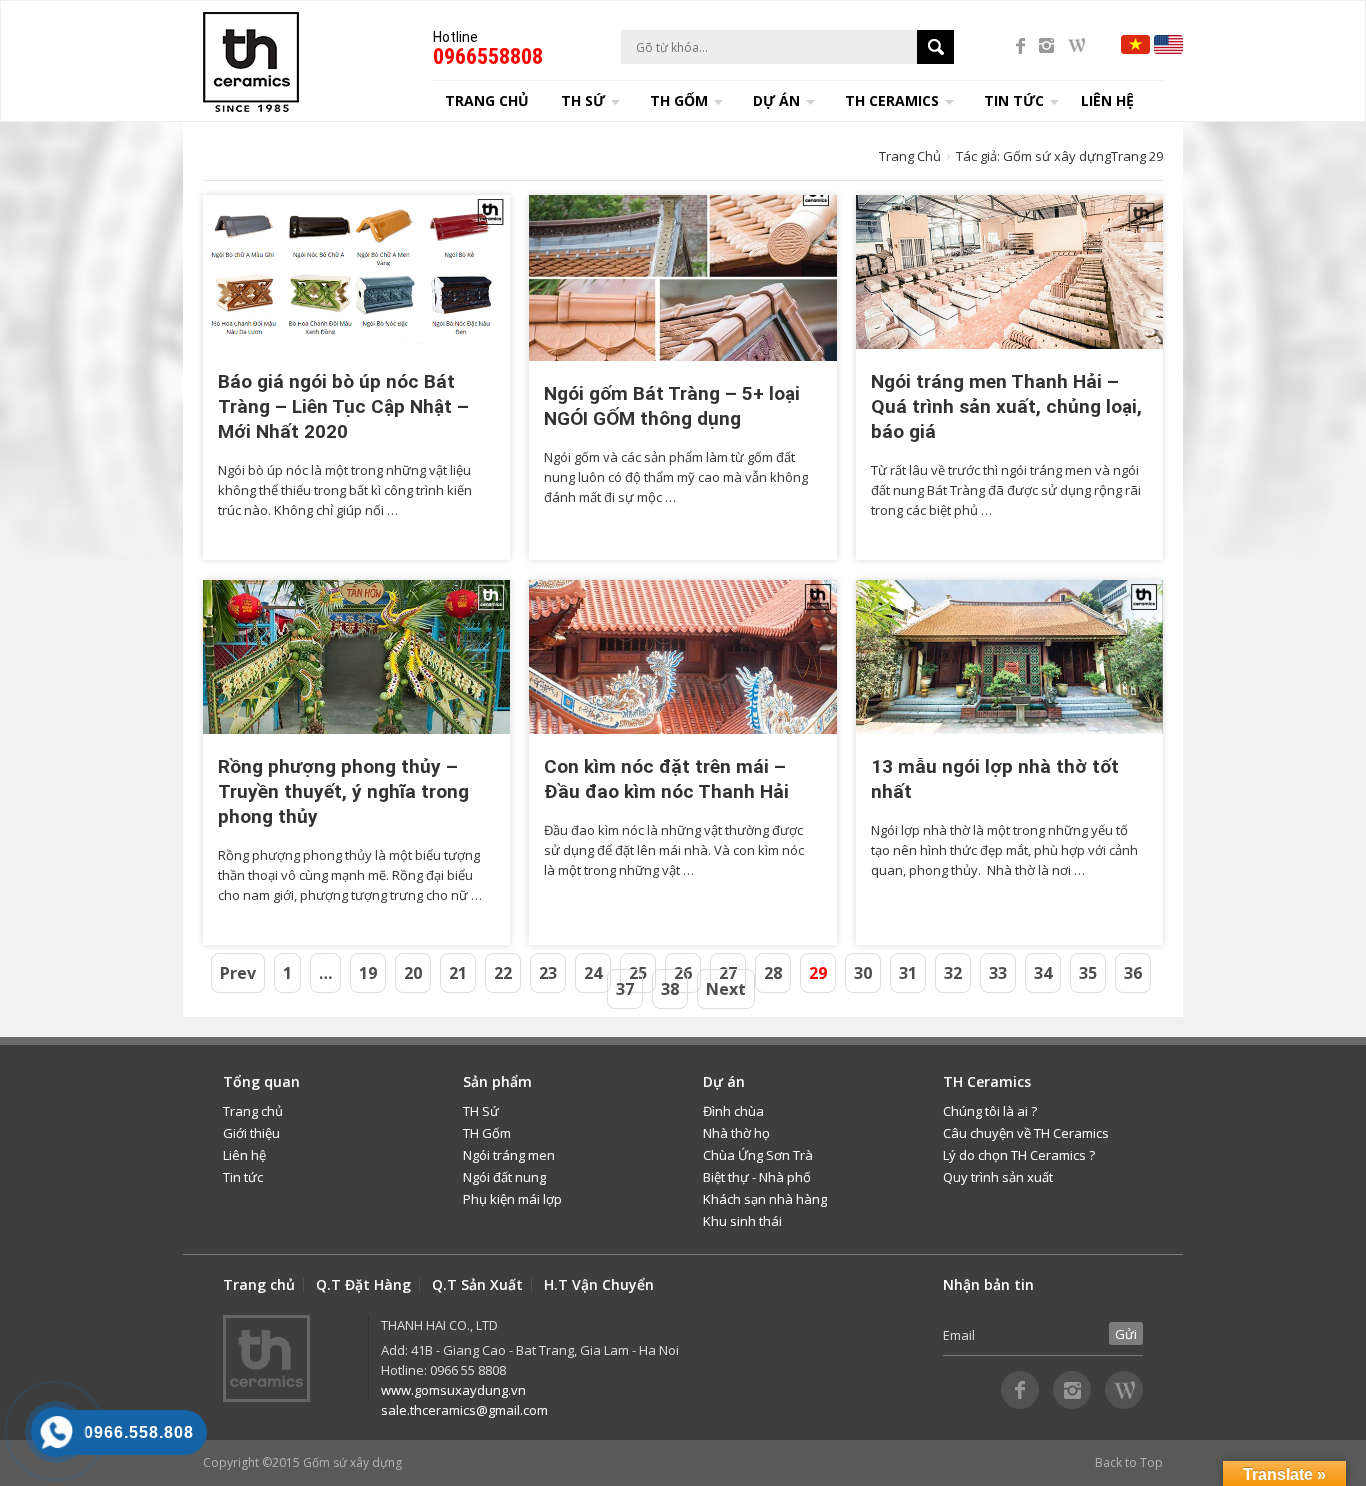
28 (773, 973)
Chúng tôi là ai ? (990, 1111)
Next (726, 989)
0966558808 (488, 56)
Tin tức (243, 1177)
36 (1133, 973)
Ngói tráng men (509, 1155)
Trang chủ (487, 100)
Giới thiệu (251, 1133)
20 (413, 973)
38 (670, 989)
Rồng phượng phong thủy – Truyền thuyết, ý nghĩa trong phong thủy (343, 791)
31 (908, 973)
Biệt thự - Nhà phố (757, 1177)
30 (863, 973)
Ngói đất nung (504, 1177)
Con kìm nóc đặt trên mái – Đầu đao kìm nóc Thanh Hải (666, 779)
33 (998, 973)
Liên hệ (1107, 100)
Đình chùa (733, 1111)
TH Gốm (487, 1133)
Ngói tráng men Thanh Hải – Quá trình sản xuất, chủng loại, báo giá (1006, 406)
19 (368, 973)
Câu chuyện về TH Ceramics (1026, 1133)
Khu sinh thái (742, 1221)
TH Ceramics (892, 100)
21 (458, 973)
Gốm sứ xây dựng (352, 1462)
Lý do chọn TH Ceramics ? (1019, 1155)
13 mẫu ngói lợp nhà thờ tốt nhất (995, 779)
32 (953, 973)
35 (1088, 973)
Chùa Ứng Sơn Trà (758, 1155)
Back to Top (1129, 1462)
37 (625, 989)
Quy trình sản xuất (998, 1177)
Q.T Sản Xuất (477, 1285)
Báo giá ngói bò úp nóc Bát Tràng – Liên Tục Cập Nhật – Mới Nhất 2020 (343, 406)
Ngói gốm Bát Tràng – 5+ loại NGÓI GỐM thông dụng (672, 406)
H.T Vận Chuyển (599, 1285)
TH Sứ (481, 1111)
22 (503, 973)
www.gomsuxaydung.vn (453, 1390)
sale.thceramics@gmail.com (464, 1410)
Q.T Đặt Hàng (363, 1285)
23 (548, 973)
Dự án (776, 100)
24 (593, 973)
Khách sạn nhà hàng (765, 1199)
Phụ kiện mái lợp (512, 1199)
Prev (238, 973)
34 (1043, 973)
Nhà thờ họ (736, 1133)
